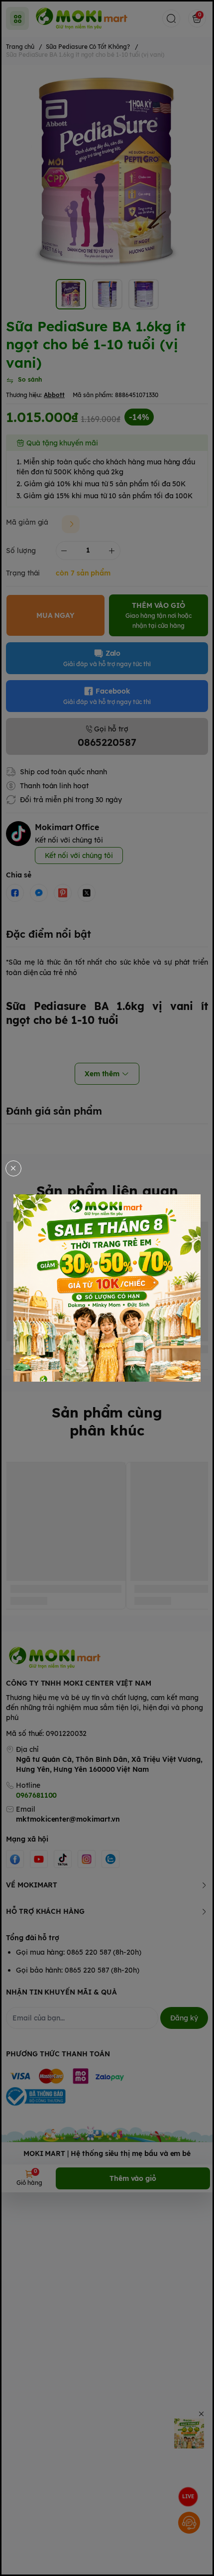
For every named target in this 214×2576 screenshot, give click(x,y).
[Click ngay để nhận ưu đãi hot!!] (107, 1288)
